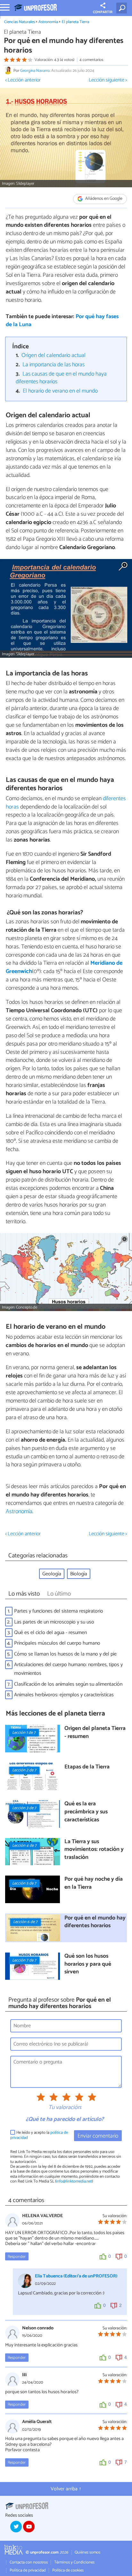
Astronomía (48, 22)
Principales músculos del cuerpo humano (57, 1643)
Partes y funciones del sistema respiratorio (59, 1611)
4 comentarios (91, 60)
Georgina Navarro (35, 71)
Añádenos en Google (103, 199)
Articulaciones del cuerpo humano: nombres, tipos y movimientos (68, 1669)
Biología (79, 1574)
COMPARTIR (103, 12)
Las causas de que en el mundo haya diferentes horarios (61, 378)
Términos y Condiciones (74, 2562)
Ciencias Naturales (20, 22)
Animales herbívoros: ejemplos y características (64, 1695)
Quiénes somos (87, 2552)
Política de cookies (68, 2570)
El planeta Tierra (75, 22)
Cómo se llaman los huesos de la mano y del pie (65, 1654)
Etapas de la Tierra (87, 1767)
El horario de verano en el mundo (60, 391)
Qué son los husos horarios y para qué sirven (88, 1964)
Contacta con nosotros (29, 2562)
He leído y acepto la (39, 2135)
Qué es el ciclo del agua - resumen (50, 1633)
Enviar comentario (98, 2136)
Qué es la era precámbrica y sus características (86, 1812)
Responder (17, 2257)
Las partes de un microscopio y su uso (54, 1622)
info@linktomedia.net (74, 2181)
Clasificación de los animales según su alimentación (68, 1684)
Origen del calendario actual (54, 356)
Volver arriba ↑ (66, 2489)
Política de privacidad (28, 2570)
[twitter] (16, 2527)
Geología (52, 1574)
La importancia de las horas (54, 365)
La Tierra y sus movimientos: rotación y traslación (94, 1850)
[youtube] (29, 2527)
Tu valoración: (65, 2108)
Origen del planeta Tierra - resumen (95, 1733)
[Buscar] (123, 8)
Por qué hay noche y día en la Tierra (94, 1883)
